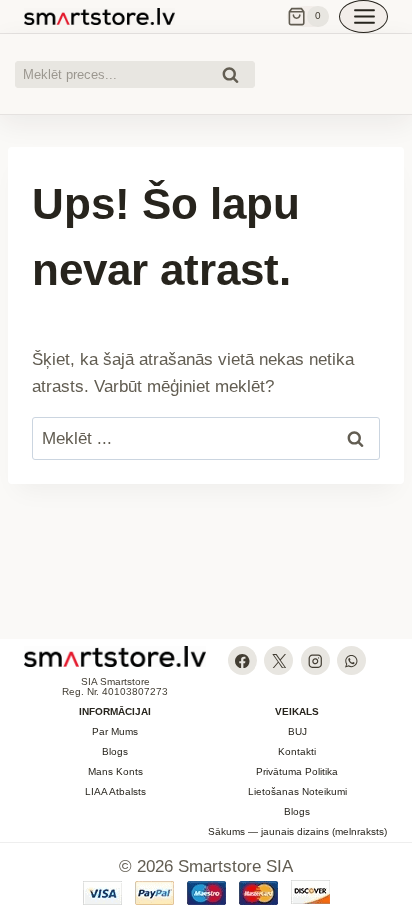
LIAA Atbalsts (115, 791)
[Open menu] (363, 16)
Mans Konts (115, 771)
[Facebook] (242, 660)
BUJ (297, 731)
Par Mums (115, 731)
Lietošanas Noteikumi (297, 791)
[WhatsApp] (351, 660)
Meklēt (236, 77)
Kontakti (297, 751)
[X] (278, 660)
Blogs (115, 751)
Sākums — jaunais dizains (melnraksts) (297, 831)
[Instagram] (315, 660)
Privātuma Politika (297, 771)
